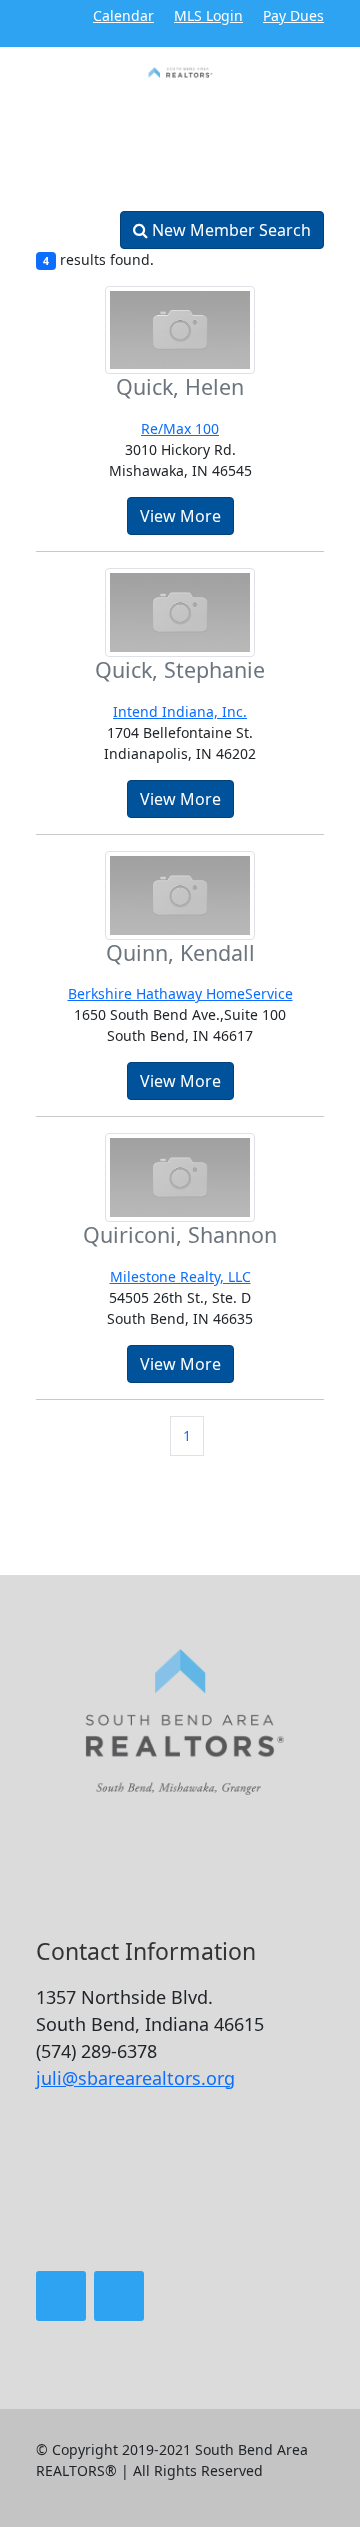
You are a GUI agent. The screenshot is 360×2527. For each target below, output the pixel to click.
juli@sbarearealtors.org (135, 2078)
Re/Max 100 (180, 428)
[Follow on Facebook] (61, 2296)
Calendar (123, 15)
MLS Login (208, 15)
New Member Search (229, 230)
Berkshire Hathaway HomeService (180, 993)
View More (180, 516)
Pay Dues (293, 15)
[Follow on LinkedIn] (119, 2296)
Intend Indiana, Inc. (180, 711)
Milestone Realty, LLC (180, 1276)
